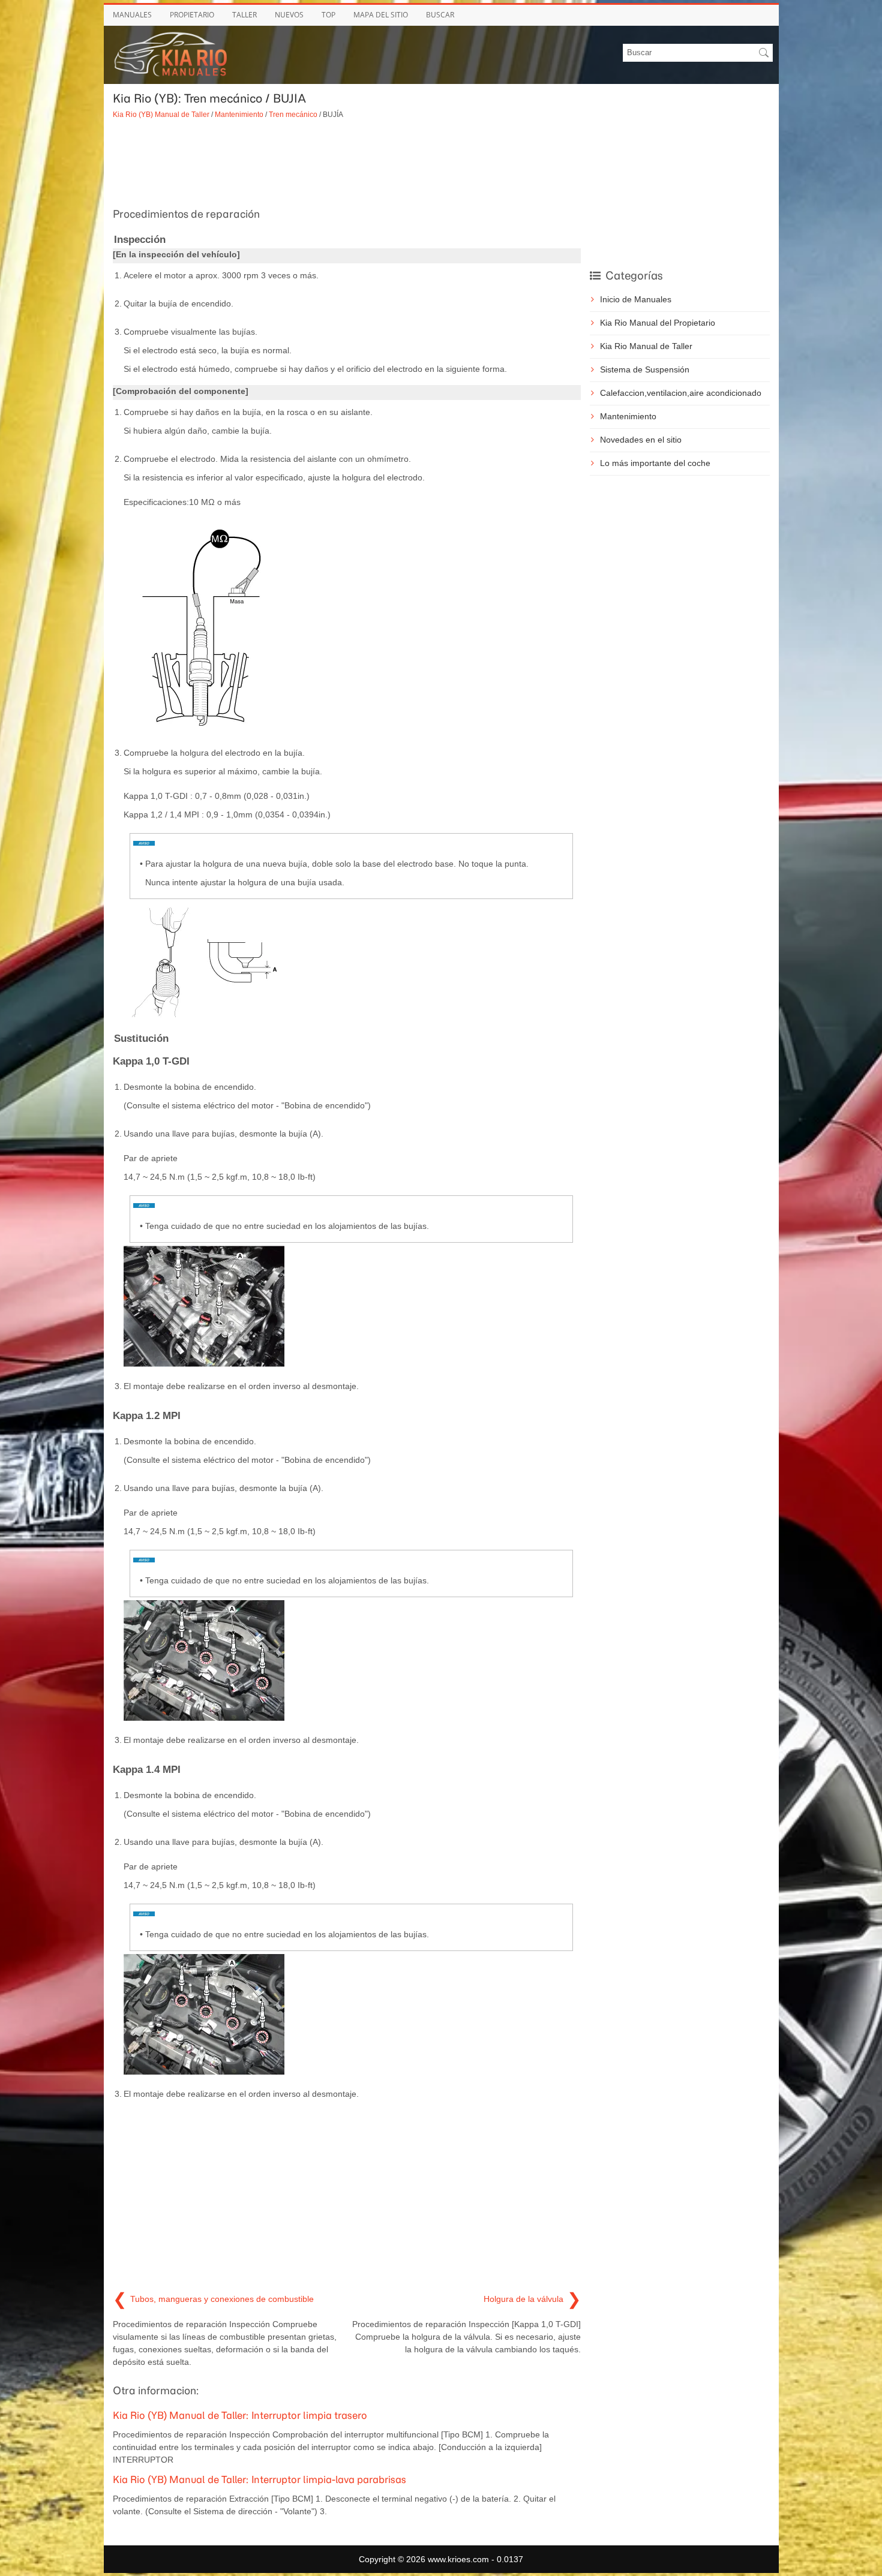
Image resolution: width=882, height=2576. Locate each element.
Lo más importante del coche (655, 463)
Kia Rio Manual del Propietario (658, 323)
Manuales (132, 15)
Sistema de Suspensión (645, 369)
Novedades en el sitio (641, 440)
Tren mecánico (293, 114)
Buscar (440, 15)
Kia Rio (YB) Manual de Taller (161, 114)
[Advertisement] (347, 162)
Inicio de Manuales (636, 299)
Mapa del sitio (381, 15)
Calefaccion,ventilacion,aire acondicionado (681, 393)
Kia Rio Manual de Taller (646, 346)
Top (328, 15)
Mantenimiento (239, 114)
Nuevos (289, 15)
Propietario (192, 15)
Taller (244, 15)
